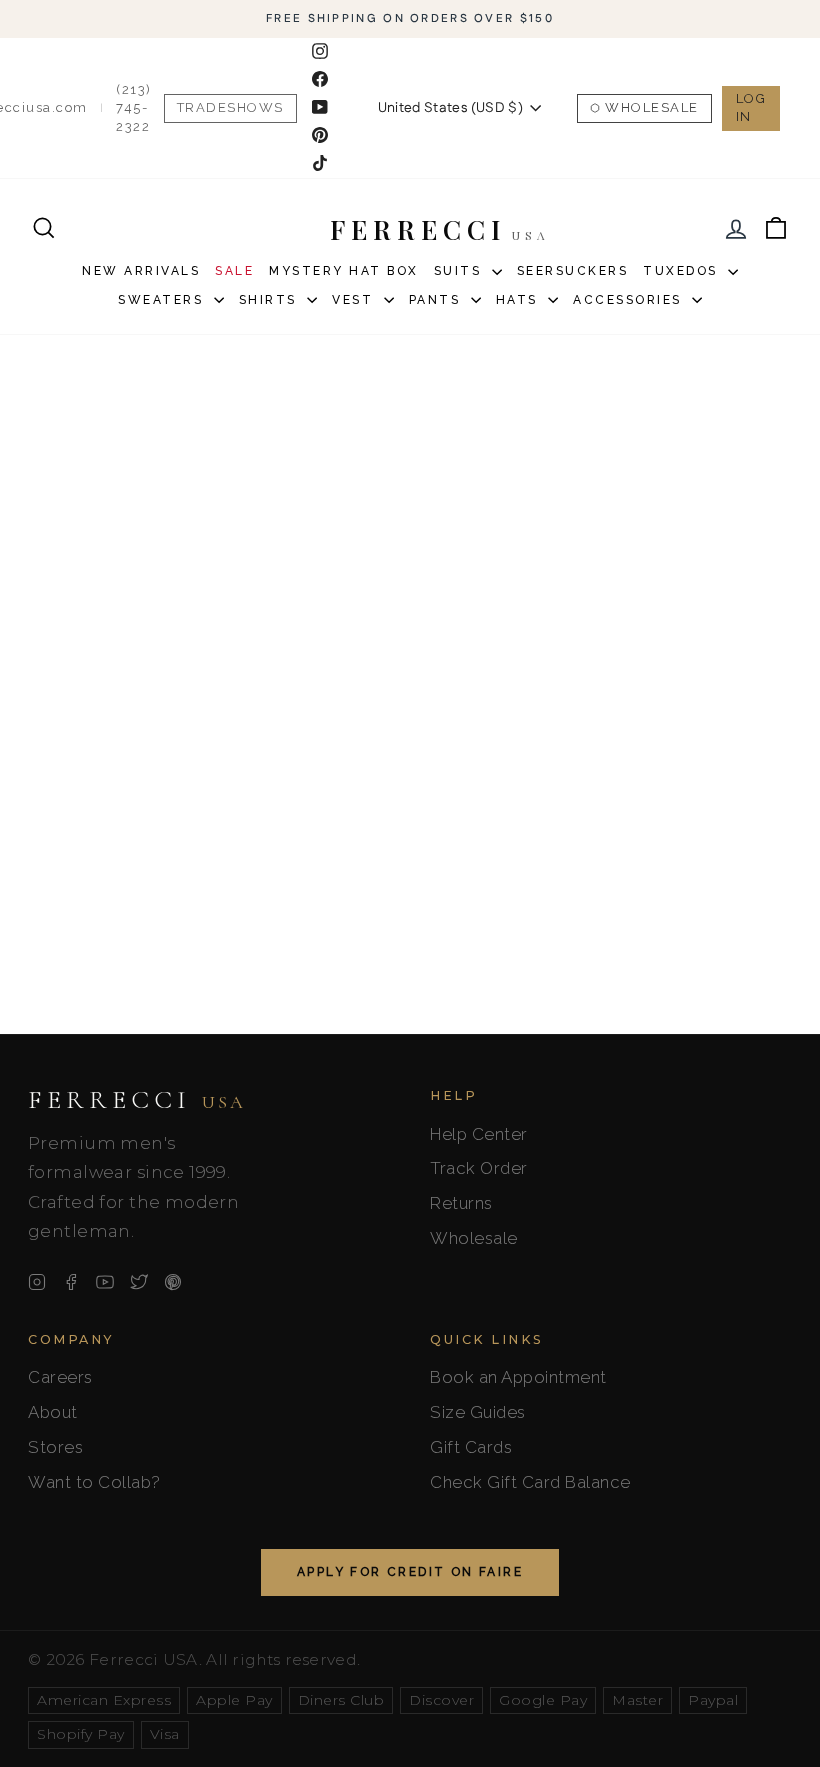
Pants (437, 300)
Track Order (479, 1168)
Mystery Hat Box (344, 271)
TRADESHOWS (230, 107)
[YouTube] (105, 1282)
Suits (460, 271)
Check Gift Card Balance (530, 1482)
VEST (355, 300)
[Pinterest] (173, 1282)
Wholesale (652, 107)
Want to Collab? (94, 1482)
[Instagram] (37, 1282)
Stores (55, 1447)
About (53, 1412)
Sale (234, 271)
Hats (520, 300)
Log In (751, 107)
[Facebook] (71, 1282)
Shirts (271, 300)
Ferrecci (137, 1100)
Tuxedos (683, 271)
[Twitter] (139, 1282)
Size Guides (478, 1412)
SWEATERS (163, 300)
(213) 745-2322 (134, 107)
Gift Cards (471, 1447)
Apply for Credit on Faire (410, 1572)
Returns (461, 1203)
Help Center (479, 1134)
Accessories (630, 300)
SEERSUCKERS (573, 271)
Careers (60, 1377)
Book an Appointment (518, 1377)
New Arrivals (141, 271)
